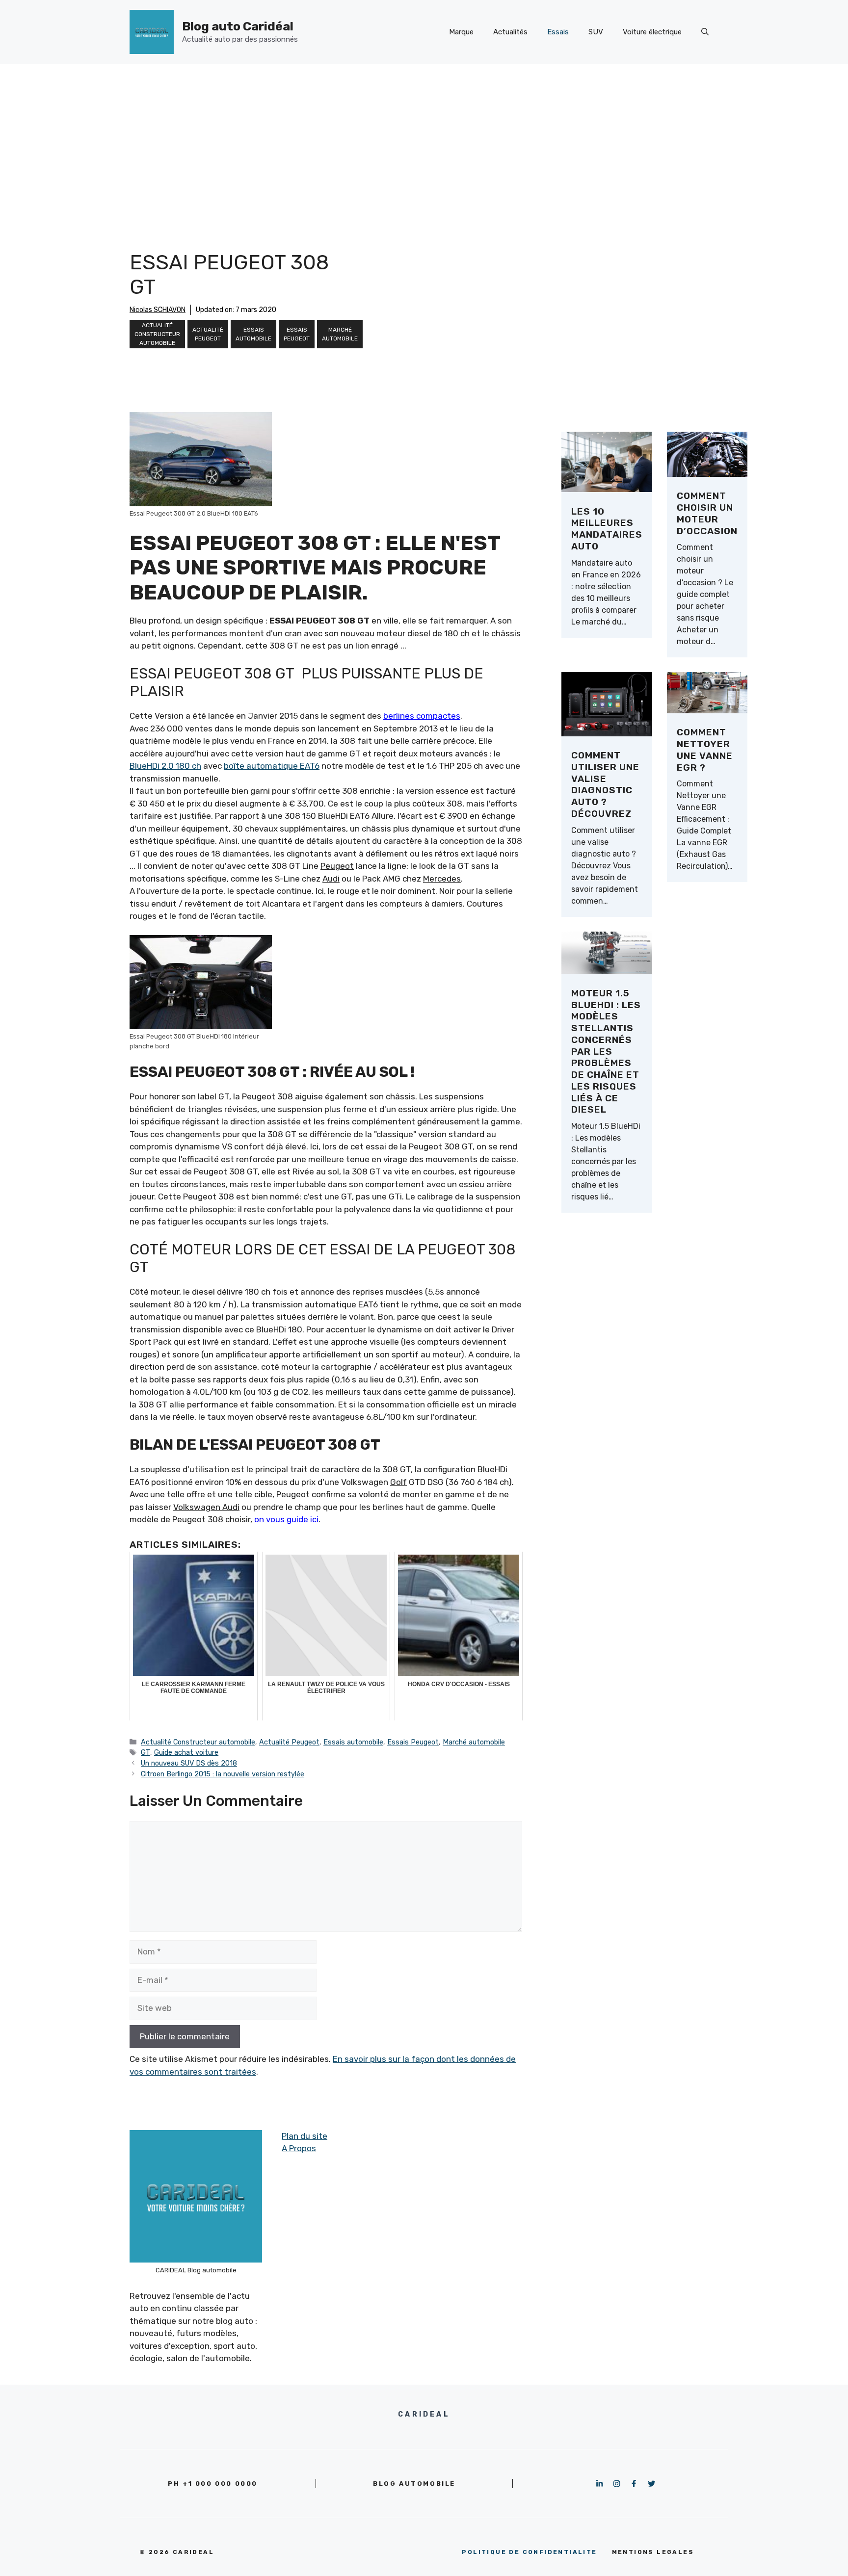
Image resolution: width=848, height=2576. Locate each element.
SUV (596, 32)
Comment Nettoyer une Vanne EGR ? (705, 750)
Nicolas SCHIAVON (158, 310)
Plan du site (305, 2136)
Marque (461, 32)
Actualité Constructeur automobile (157, 334)
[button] (705, 32)
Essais (558, 32)
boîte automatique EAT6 (272, 766)
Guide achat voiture (186, 1752)
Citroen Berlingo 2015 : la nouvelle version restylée (223, 1774)
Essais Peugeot (297, 334)
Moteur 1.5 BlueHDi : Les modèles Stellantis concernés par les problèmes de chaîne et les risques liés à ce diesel (606, 1052)
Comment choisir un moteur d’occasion (707, 513)
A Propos (299, 2148)
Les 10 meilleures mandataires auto (607, 529)
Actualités (510, 32)
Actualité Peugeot (208, 334)
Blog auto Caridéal (238, 26)
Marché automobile (340, 334)
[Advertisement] (424, 137)
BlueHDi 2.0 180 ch (165, 766)
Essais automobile (253, 334)
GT (146, 1752)
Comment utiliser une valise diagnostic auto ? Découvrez (605, 784)
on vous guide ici (286, 1519)
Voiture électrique (652, 32)
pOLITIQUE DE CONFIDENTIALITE (529, 2552)
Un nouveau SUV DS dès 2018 (189, 1763)
